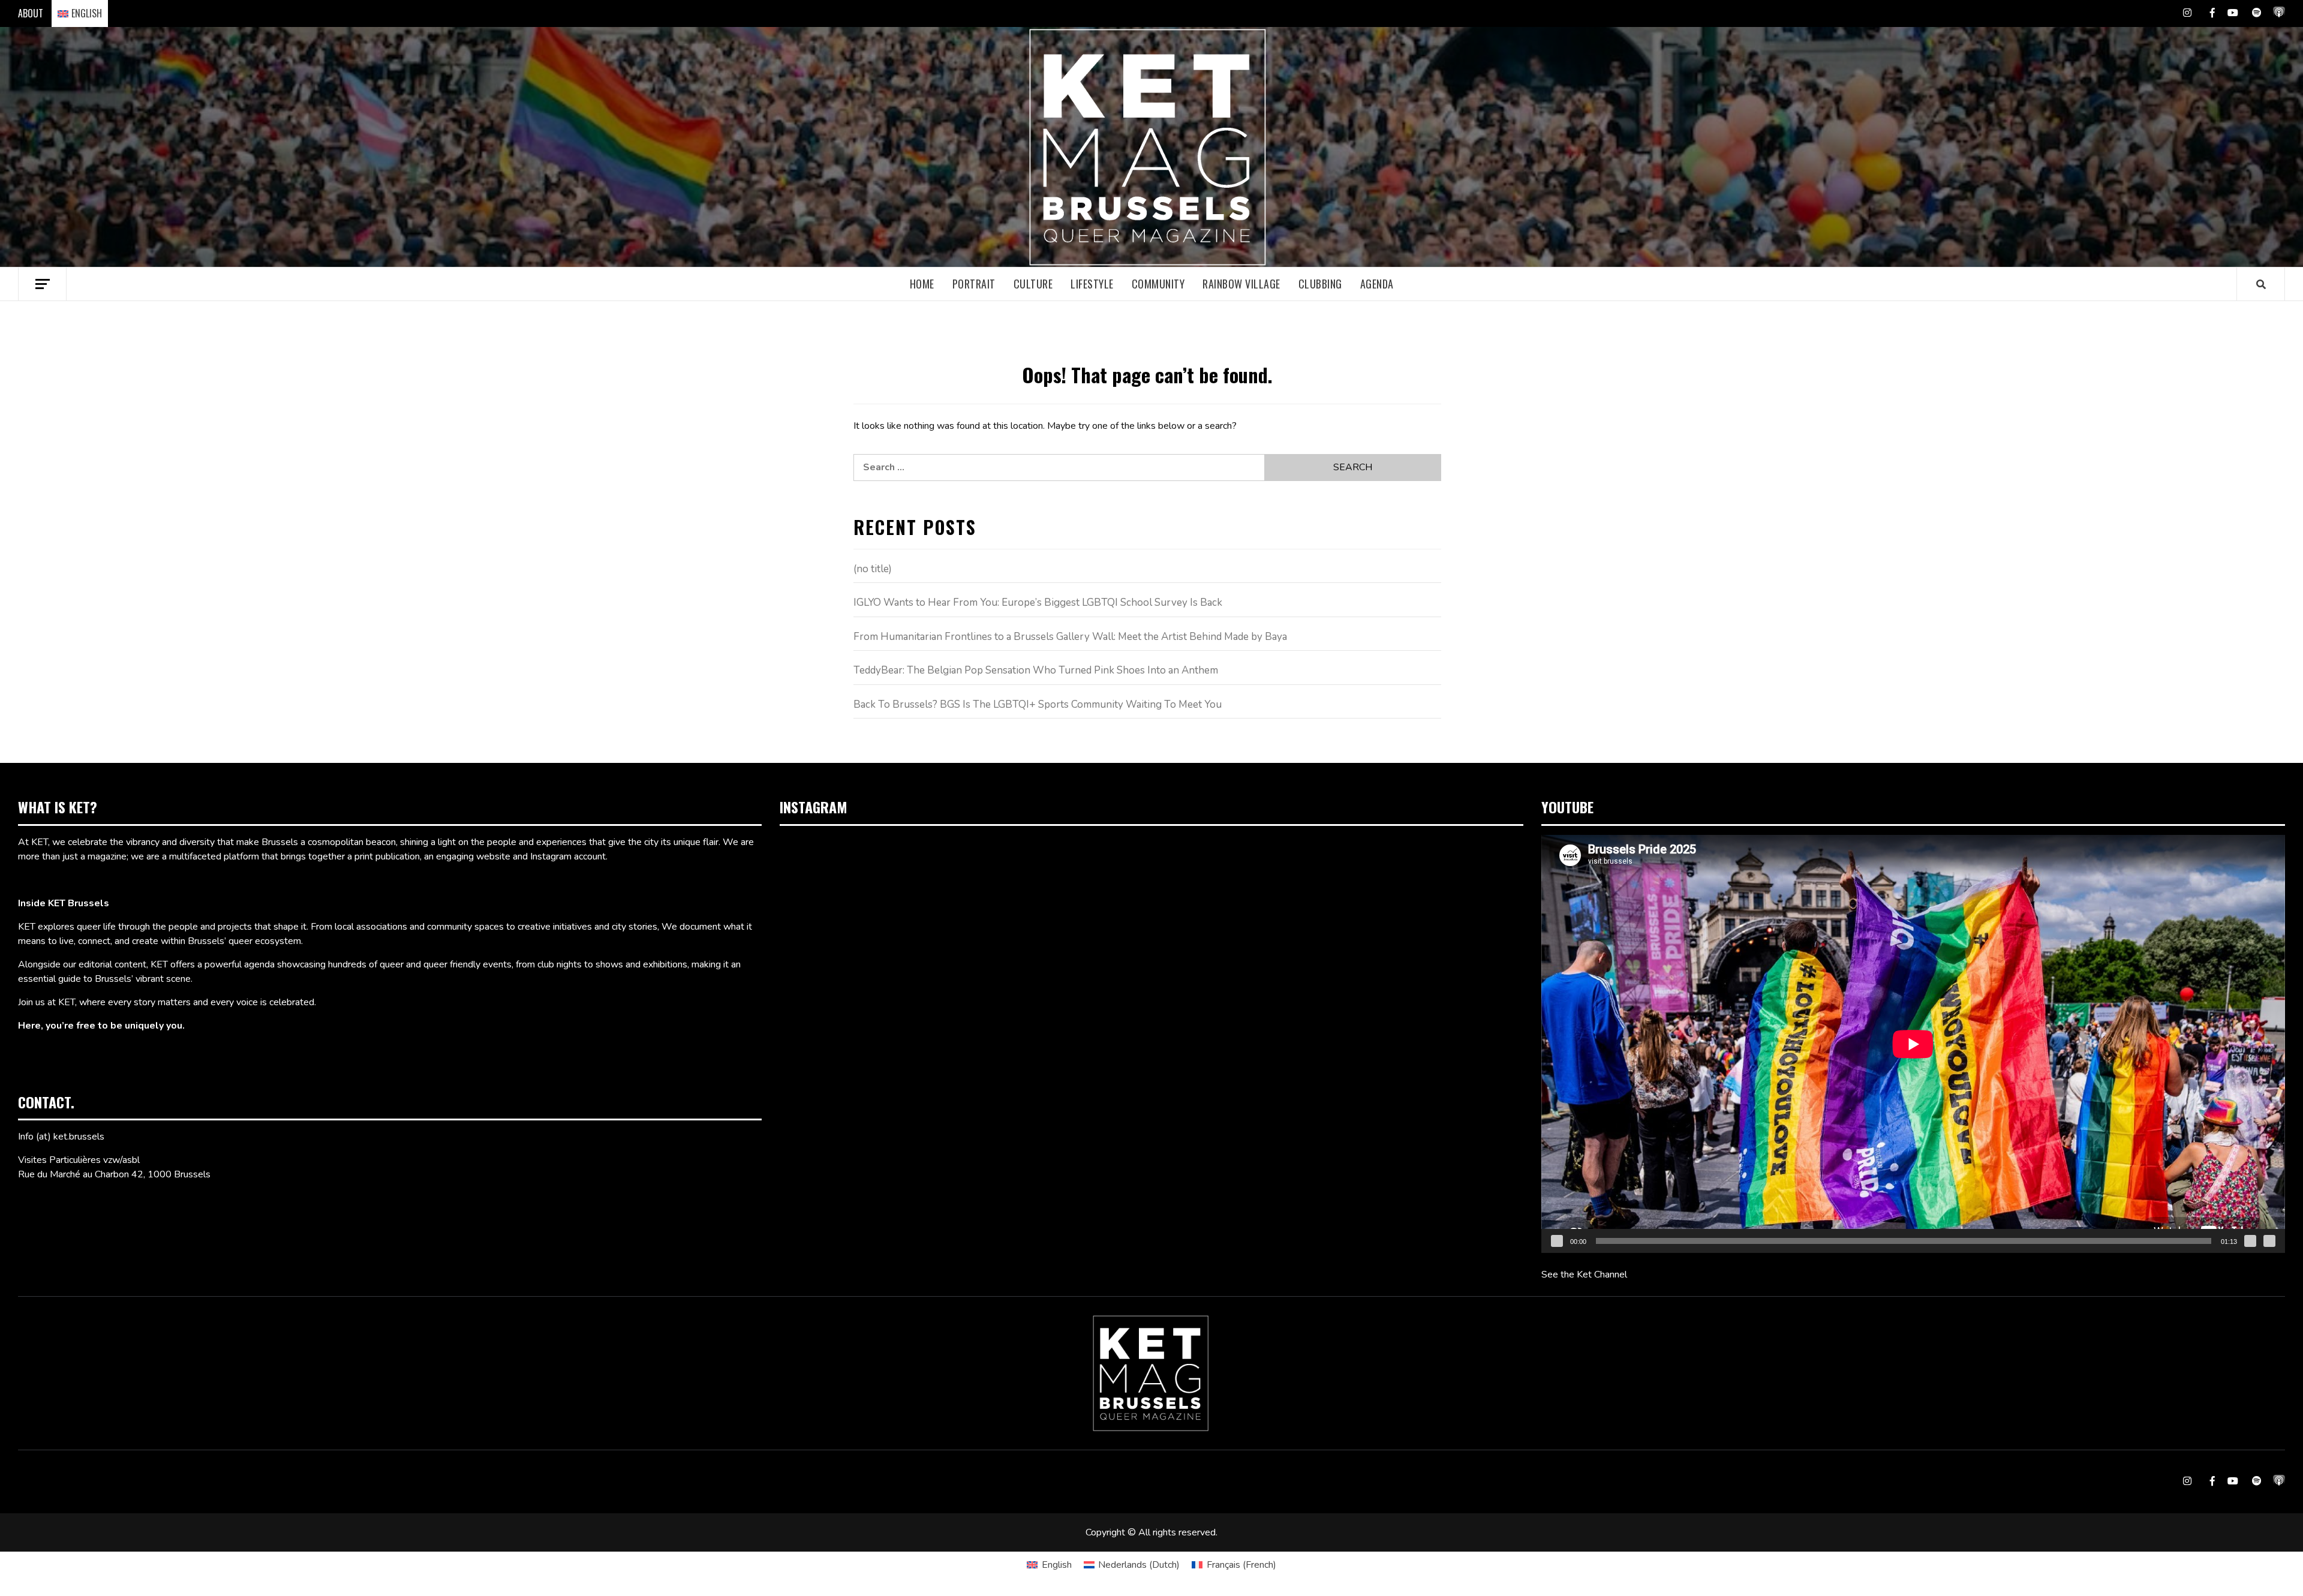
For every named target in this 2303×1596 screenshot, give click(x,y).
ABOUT (31, 13)
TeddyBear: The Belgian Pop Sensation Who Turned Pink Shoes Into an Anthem (1036, 670)
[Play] (1557, 1241)
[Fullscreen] (2269, 1241)
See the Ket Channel (1584, 1275)
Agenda (1377, 284)
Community (1158, 284)
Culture (1033, 284)
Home (922, 284)
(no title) (873, 569)
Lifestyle (1092, 284)
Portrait (974, 284)
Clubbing (1320, 284)
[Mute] (2250, 1241)
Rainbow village (1241, 284)
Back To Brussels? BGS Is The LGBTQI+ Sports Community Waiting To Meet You (1038, 704)
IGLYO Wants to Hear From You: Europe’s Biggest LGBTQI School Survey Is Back (1038, 602)
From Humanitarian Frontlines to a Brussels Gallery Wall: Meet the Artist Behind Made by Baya (1070, 637)
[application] (1913, 1044)
